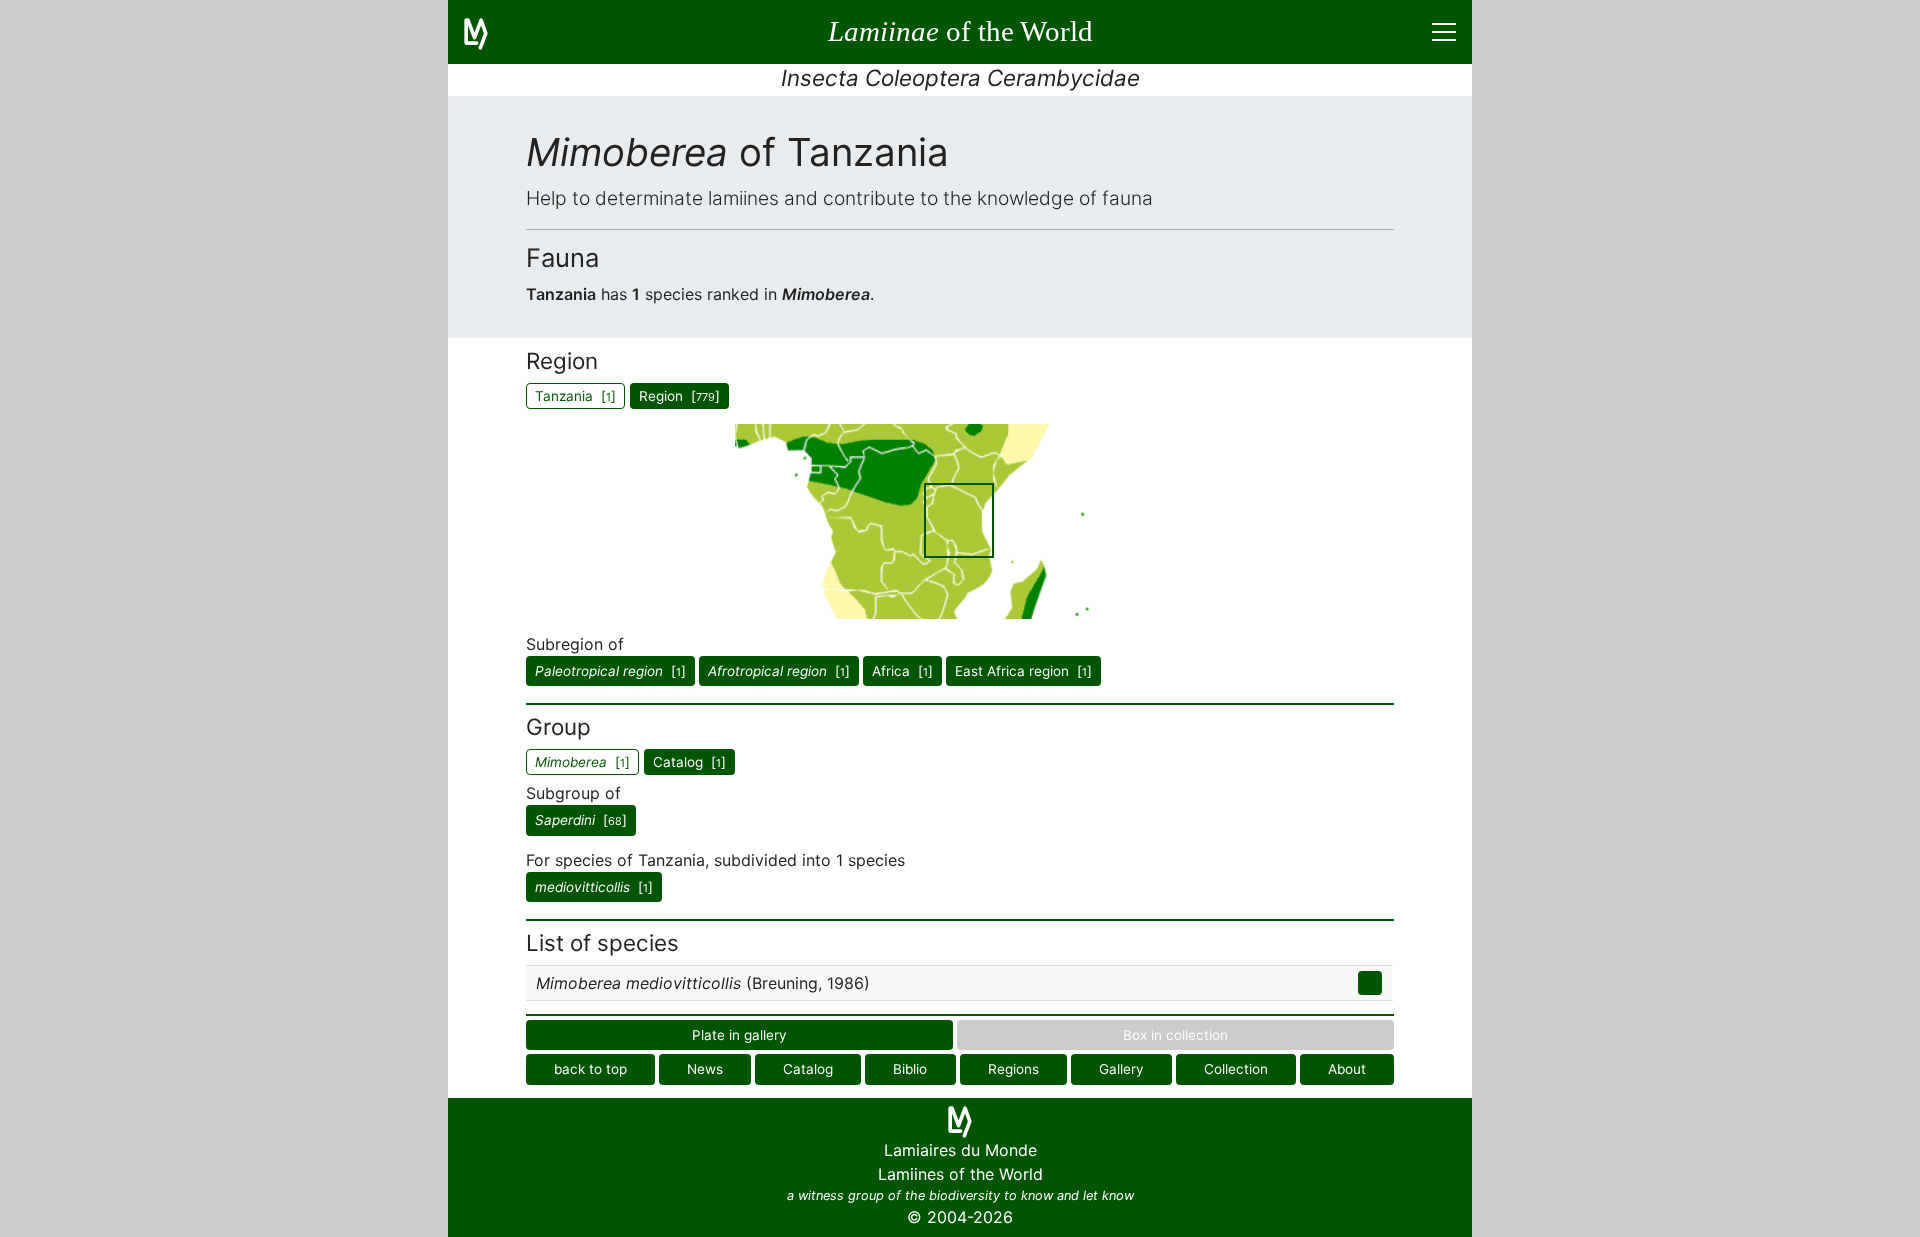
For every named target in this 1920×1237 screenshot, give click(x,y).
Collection (1236, 1069)
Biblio (910, 1069)
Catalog (808, 1069)
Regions (1013, 1069)
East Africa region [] (1023, 671)
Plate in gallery (739, 1035)
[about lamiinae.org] (488, 32)
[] (610, 671)
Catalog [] (689, 762)
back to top (590, 1069)
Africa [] (902, 671)
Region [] (679, 396)
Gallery (1121, 1069)
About (1347, 1069)
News (705, 1069)
